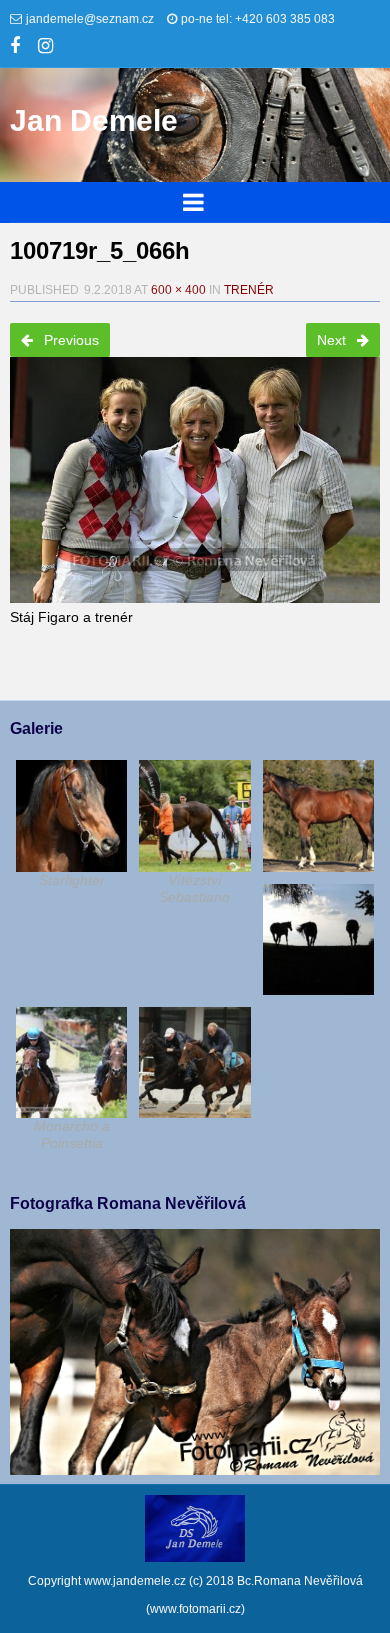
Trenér (249, 290)
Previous (69, 340)
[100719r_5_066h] (195, 474)
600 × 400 (178, 290)
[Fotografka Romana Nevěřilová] (195, 1470)
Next (333, 340)
